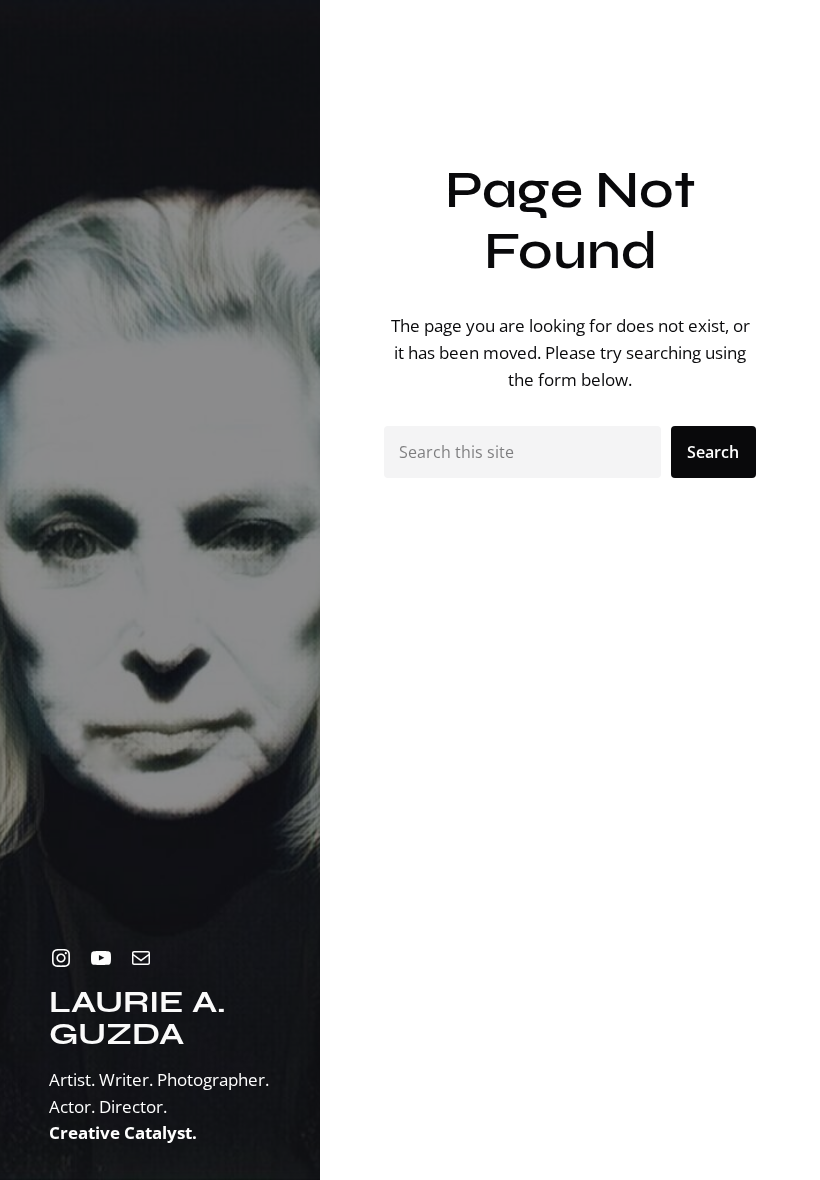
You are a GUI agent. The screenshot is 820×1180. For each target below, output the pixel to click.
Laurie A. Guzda (137, 1017)
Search (713, 452)
